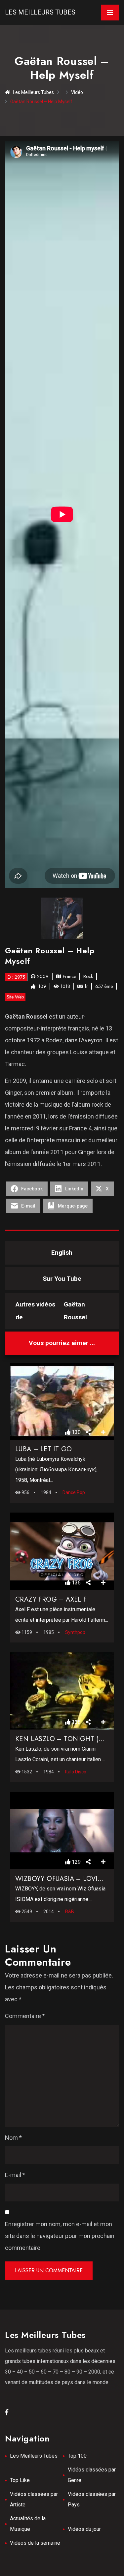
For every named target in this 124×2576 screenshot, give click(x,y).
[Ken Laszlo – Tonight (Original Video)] (62, 1691)
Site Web (15, 997)
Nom (13, 2138)
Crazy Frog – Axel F (51, 1599)
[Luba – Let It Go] (62, 1401)
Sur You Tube (62, 1279)
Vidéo (77, 92)
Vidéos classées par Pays (92, 2499)
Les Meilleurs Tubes (40, 12)
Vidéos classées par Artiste (34, 2499)
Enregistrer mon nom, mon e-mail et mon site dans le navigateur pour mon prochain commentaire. (60, 2236)
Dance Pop (74, 1492)
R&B (70, 1912)
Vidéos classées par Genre (92, 2475)
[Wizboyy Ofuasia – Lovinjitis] (62, 1831)
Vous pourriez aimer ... (62, 1343)
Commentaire (25, 2016)
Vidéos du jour (84, 2529)
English (62, 1253)
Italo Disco (76, 1772)
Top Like (20, 2480)
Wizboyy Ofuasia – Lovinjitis (65, 1879)
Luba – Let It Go (43, 1449)
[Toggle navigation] (110, 13)
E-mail (15, 2175)
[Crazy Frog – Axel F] (62, 1551)
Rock (88, 976)
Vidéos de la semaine (35, 2543)
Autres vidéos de (51, 1311)
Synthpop (75, 1632)
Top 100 (77, 2456)
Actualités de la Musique (28, 2524)
